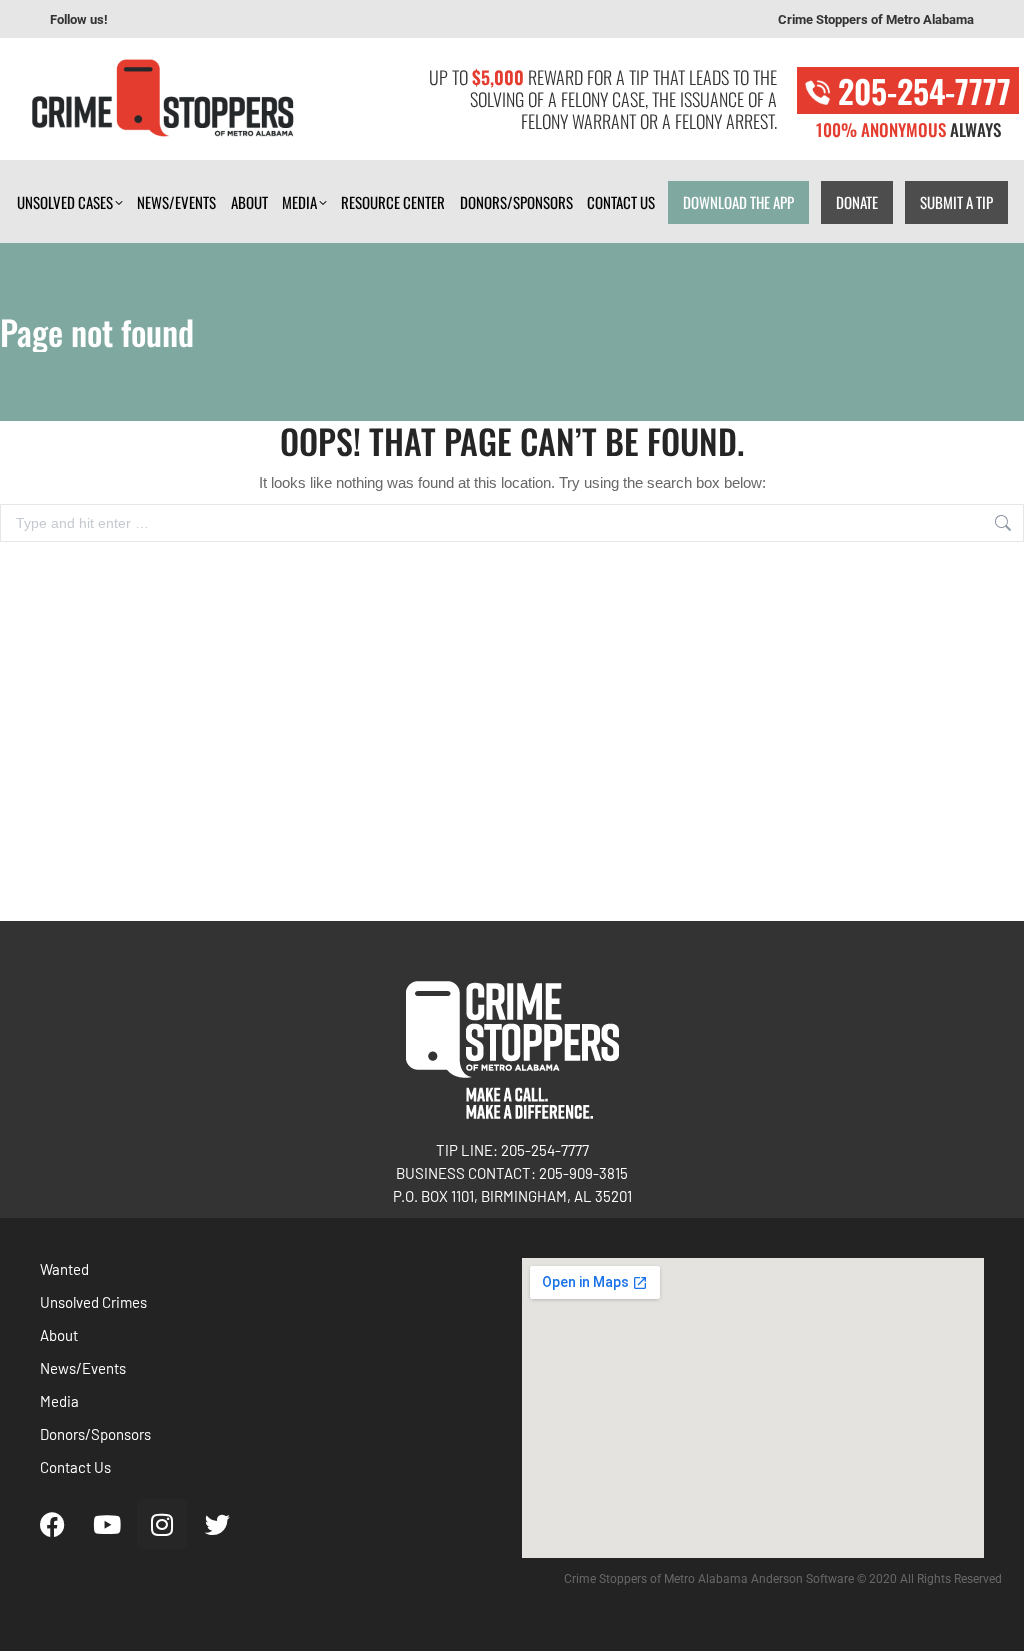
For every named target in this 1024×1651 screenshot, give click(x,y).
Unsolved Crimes (93, 1302)
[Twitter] (217, 1524)
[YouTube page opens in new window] (171, 20)
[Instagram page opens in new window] (201, 20)
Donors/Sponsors (95, 1434)
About (59, 1335)
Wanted (64, 1269)
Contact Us (75, 1467)
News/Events (83, 1368)
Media (59, 1401)
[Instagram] (162, 1524)
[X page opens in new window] (231, 20)
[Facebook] (52, 1524)
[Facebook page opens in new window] (141, 20)
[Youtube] (107, 1524)
